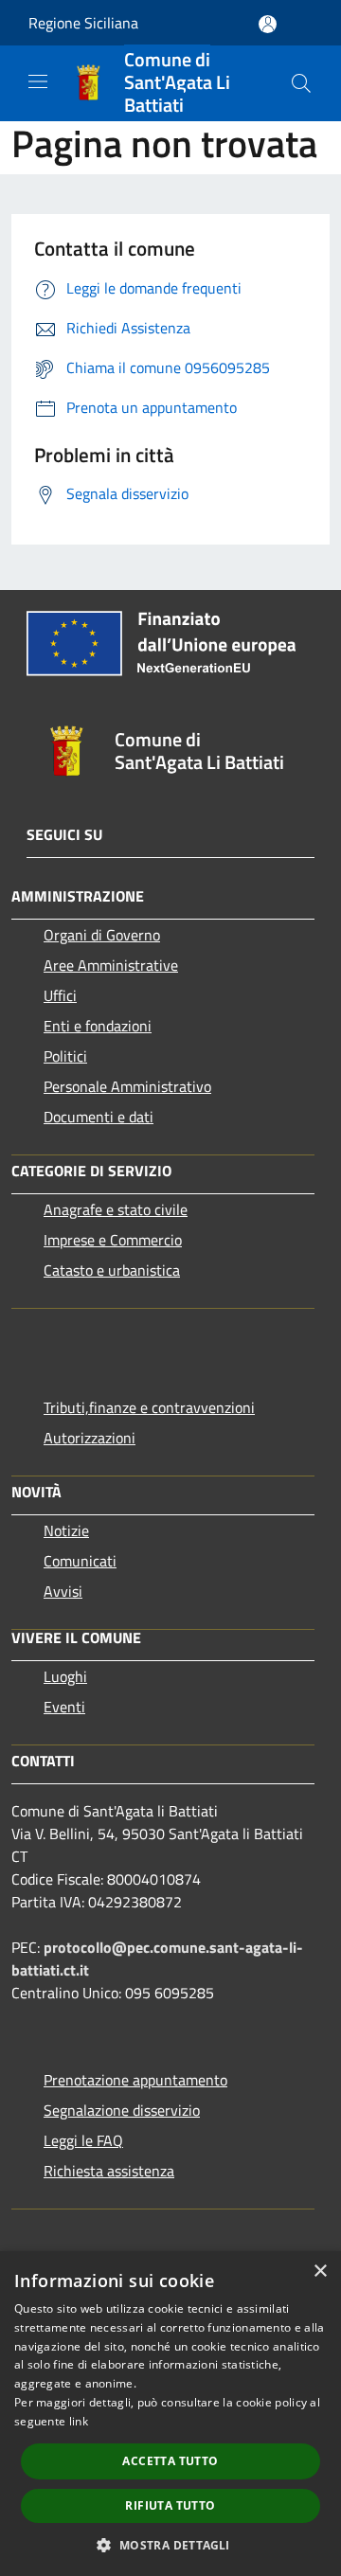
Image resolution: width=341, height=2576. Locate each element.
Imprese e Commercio (113, 1240)
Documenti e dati (99, 1117)
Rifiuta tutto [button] (170, 2505)
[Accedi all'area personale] (268, 24)
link (79, 2421)
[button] (170, 2545)
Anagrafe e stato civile (116, 1209)
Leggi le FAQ (83, 2140)
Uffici (60, 995)
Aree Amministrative (111, 965)
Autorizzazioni (90, 1438)
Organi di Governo (102, 935)
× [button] (320, 2272)
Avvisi (63, 1591)
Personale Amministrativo (127, 1086)
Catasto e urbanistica (112, 1270)
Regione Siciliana (83, 23)
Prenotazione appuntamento (135, 2080)
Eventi (64, 1707)
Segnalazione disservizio (122, 2110)
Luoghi (65, 1676)
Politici (65, 1056)
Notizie (66, 1530)
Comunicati (80, 1561)
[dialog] (170, 2414)
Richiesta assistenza (109, 2171)
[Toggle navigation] (38, 81)
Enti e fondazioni (98, 1026)
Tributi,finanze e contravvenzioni (149, 1407)
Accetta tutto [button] (170, 2461)
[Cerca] (301, 83)
